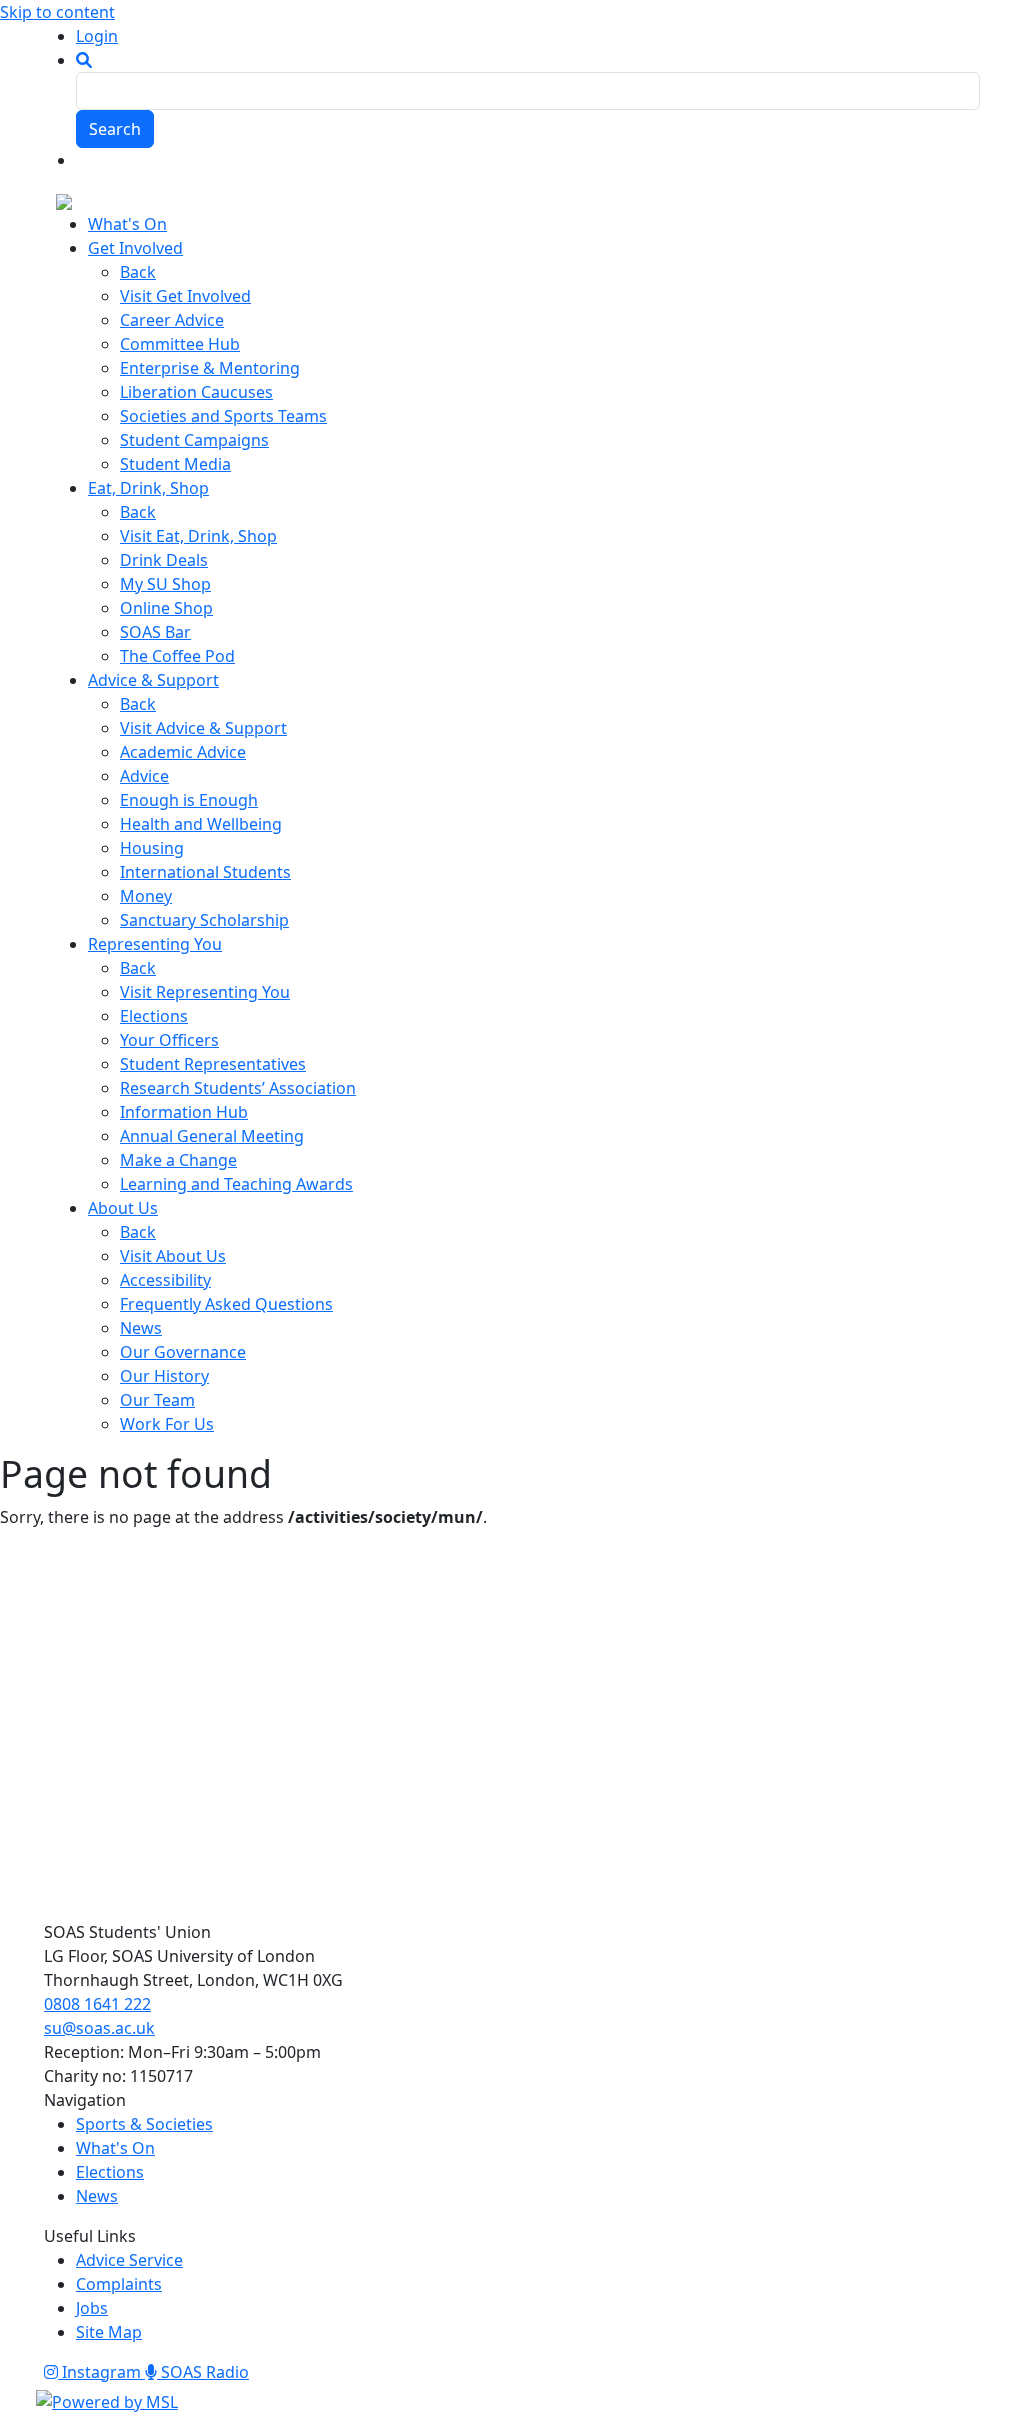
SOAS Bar (155, 632)
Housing (152, 848)
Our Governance (183, 1352)
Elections (154, 1016)
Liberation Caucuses (196, 392)
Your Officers (169, 1040)
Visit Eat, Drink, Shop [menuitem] (198, 536)
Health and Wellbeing (201, 824)
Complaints (119, 2284)
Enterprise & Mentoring (210, 368)
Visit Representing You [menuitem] (205, 992)
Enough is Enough (189, 800)
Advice (144, 776)
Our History (164, 1376)
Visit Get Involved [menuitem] (185, 296)
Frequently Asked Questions (226, 1304)
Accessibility (165, 1280)
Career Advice (172, 320)
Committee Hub (180, 344)
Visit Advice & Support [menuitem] (203, 728)
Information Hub (184, 1112)
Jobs (92, 2308)
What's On (115, 2148)
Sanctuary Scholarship (204, 920)
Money (146, 896)
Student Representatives (213, 1064)
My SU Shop (165, 584)
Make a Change (178, 1160)
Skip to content (57, 12)
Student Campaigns (194, 440)
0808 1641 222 (97, 2004)
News (141, 1328)
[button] (84, 60)
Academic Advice (183, 752)
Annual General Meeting (212, 1136)
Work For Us (167, 1424)
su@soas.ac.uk (99, 2028)
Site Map (109, 2332)
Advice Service (129, 2260)
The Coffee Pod (177, 656)
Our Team (157, 1400)
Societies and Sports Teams (223, 416)
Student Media (175, 464)
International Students (205, 872)
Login (97, 36)
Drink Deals (164, 560)
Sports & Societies (144, 2124)
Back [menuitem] (138, 272)
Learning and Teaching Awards (236, 1184)
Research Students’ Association (238, 1088)
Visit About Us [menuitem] (173, 1256)
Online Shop (166, 608)
